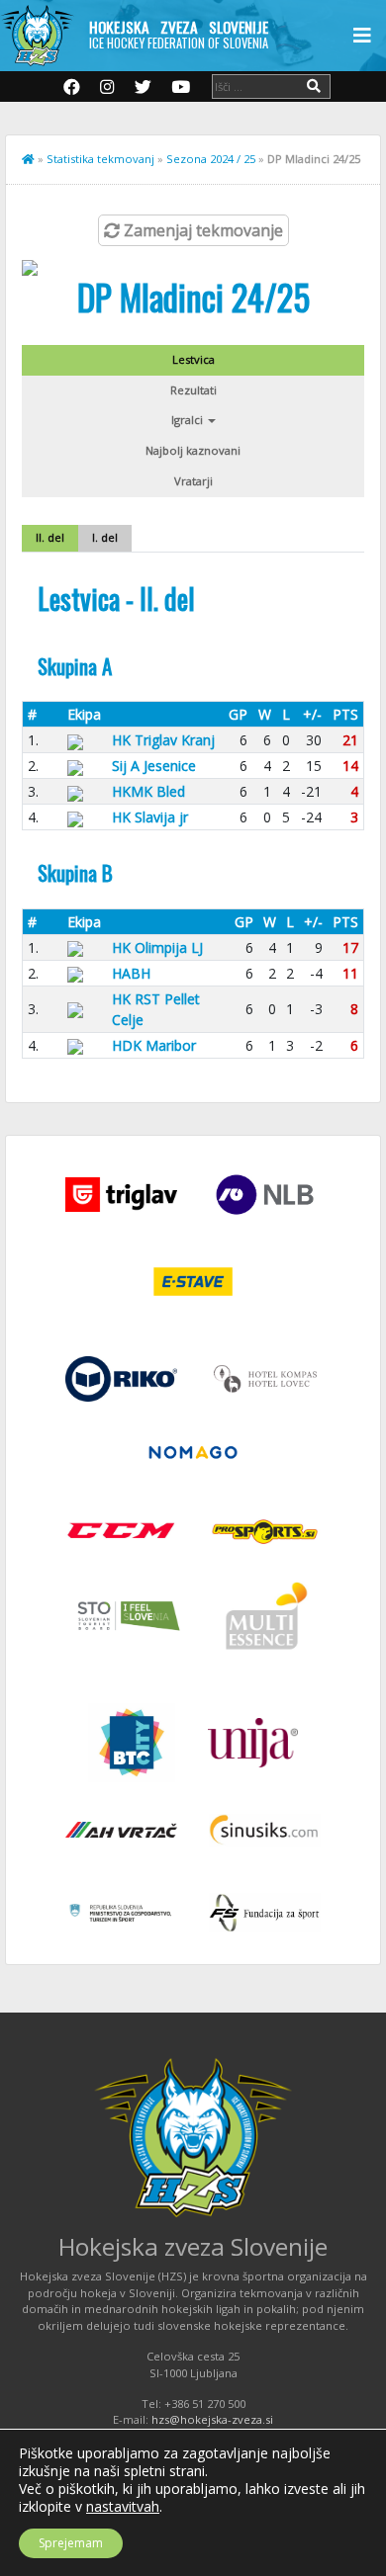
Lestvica (193, 359)
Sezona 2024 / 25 (211, 159)
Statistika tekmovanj (100, 159)
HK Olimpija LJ (157, 947)
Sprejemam (71, 2543)
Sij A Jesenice (154, 766)
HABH (131, 973)
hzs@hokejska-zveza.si (212, 2419)
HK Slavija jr (150, 817)
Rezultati (193, 390)
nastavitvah (123, 2507)
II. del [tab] (50, 537)
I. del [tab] (105, 537)
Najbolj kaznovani (193, 450)
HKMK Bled (148, 791)
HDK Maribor (154, 1045)
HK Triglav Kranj (163, 740)
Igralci (189, 420)
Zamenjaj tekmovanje (201, 230)
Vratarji (193, 481)
